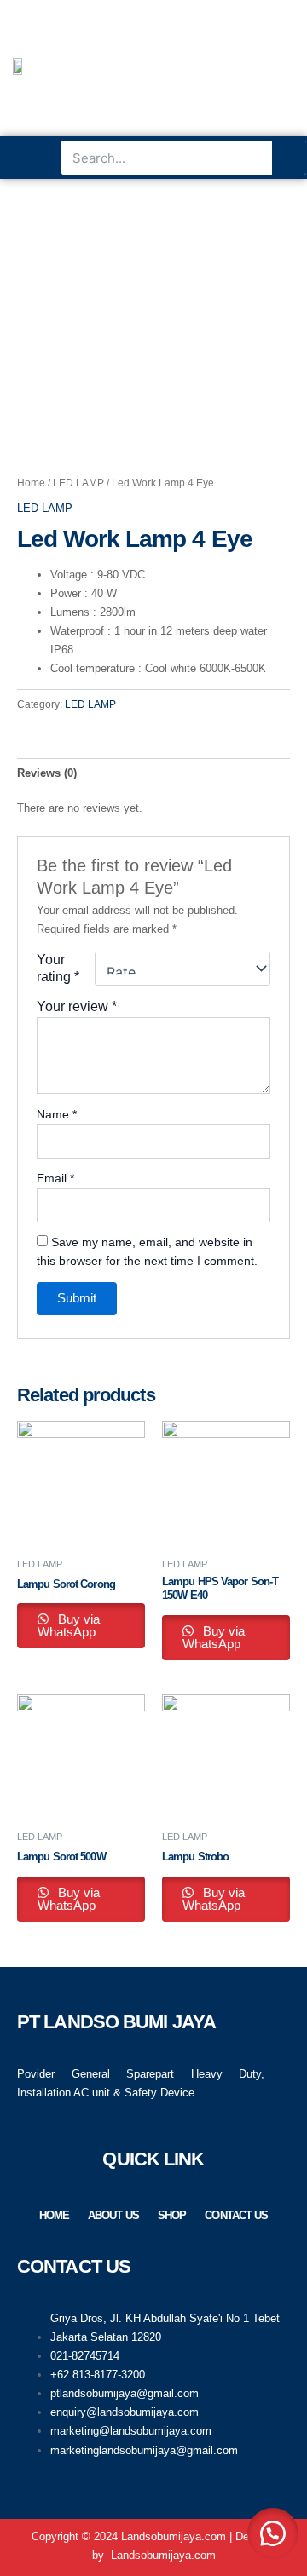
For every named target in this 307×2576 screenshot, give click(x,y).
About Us (113, 2215)
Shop (172, 2215)
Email (55, 1178)
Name (57, 1114)
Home (31, 483)
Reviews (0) (47, 773)
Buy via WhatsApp (69, 1626)
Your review (77, 1006)
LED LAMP (78, 483)
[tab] (153, 773)
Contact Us (236, 2215)
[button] (31, 158)
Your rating (58, 968)
